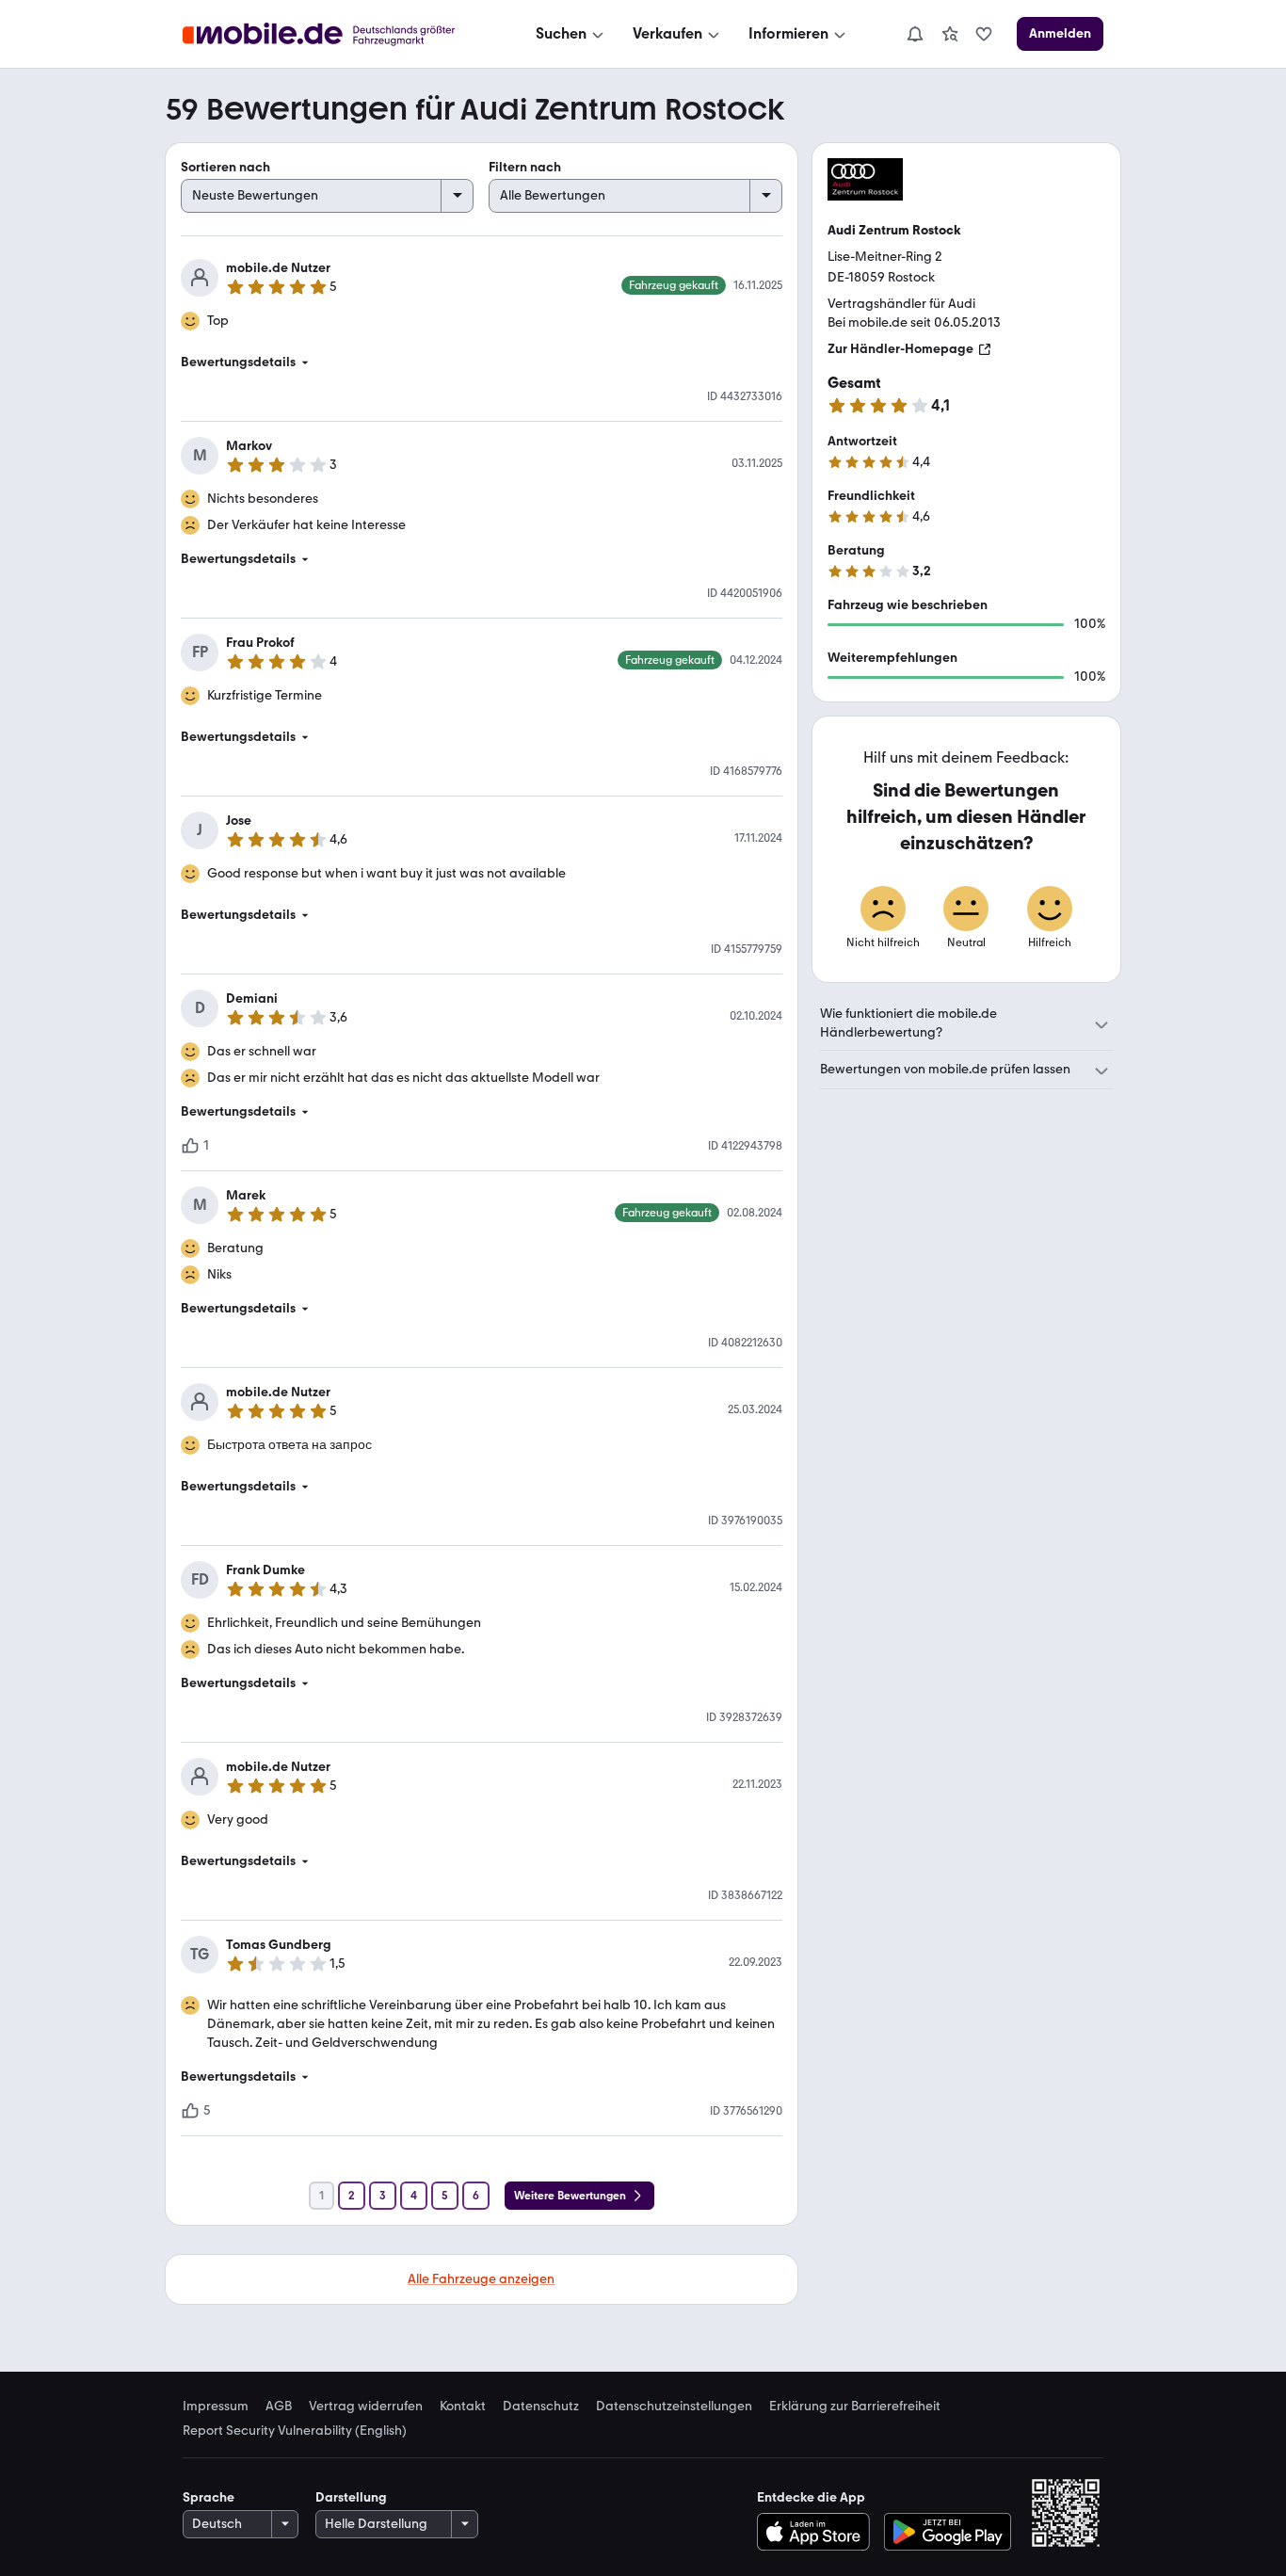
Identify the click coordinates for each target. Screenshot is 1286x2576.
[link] (950, 34)
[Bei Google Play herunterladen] (948, 2532)
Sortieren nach (225, 167)
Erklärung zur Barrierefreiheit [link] (855, 2407)
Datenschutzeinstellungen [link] (674, 2407)
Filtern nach (525, 167)
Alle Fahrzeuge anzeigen (481, 2279)
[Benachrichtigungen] (914, 34)
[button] (482, 362)
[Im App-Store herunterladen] (818, 2532)
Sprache (209, 2497)
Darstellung (351, 2497)
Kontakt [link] (463, 2407)
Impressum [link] (216, 2407)
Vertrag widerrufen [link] (366, 2407)
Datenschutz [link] (541, 2407)
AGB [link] (279, 2407)
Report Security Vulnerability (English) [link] (295, 2431)
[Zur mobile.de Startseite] (336, 34)
